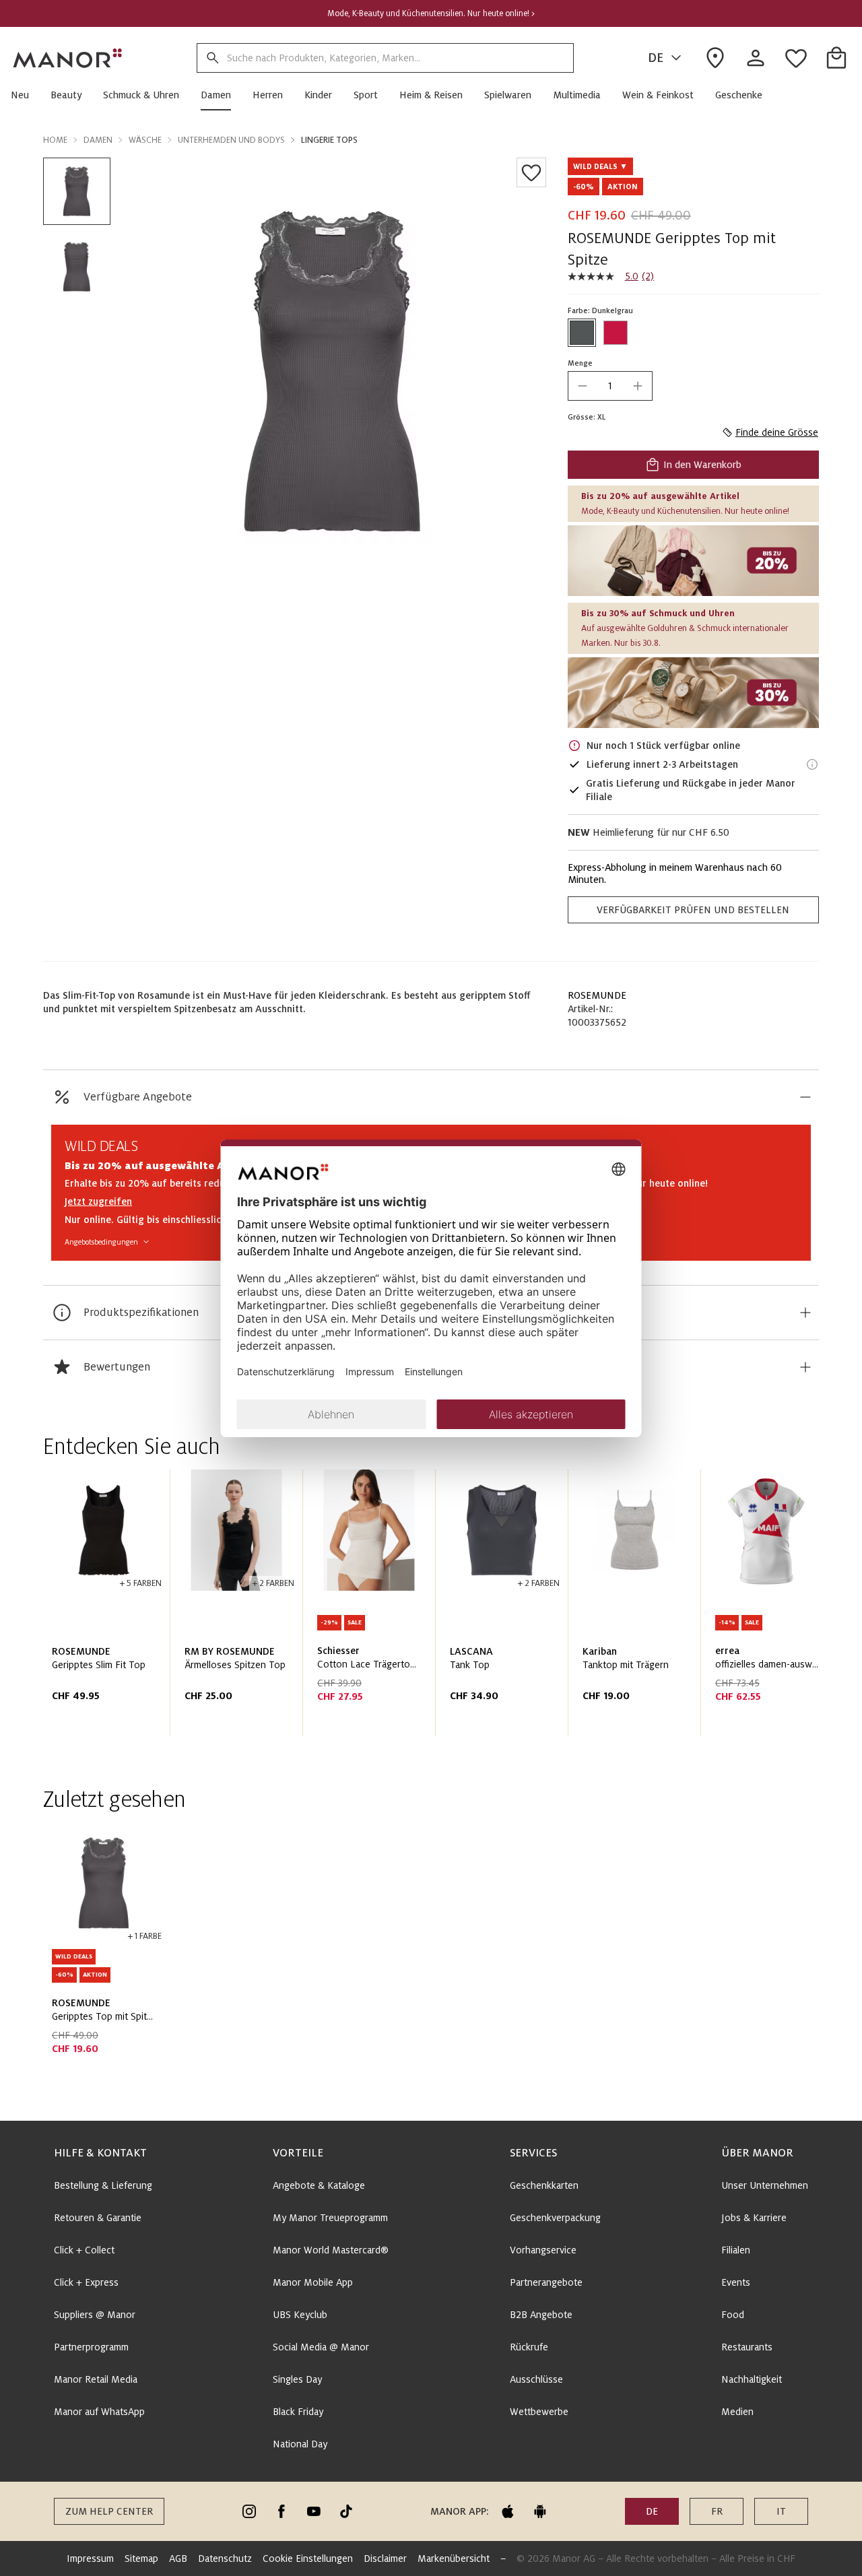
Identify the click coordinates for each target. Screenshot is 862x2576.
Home (55, 140)
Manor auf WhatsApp (99, 2412)
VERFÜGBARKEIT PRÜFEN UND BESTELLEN (693, 910)
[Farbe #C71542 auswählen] (616, 333)
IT (781, 2511)
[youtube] (314, 2511)
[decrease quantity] (583, 386)
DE (656, 58)
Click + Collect (84, 2250)
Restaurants (747, 2347)
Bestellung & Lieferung (103, 2185)
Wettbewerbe (539, 2412)
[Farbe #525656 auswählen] (582, 333)
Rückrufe (529, 2347)
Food (733, 2315)
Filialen (736, 2250)
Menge (580, 363)
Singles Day (297, 2379)
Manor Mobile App (313, 2282)
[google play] (540, 2511)
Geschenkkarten (544, 2185)
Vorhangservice (543, 2250)
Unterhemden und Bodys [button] (231, 140)
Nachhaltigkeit (752, 2379)
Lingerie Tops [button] (329, 140)
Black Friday (298, 2412)
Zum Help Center (109, 2511)
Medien (737, 2412)
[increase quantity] (638, 386)
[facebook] (281, 2511)
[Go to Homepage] (68, 58)
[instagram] (249, 2511)
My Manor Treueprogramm (330, 2218)
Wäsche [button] (145, 140)
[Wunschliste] (531, 172)
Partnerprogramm (91, 2347)
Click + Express (86, 2282)
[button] (25, 95)
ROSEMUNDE (597, 995)
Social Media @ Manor (321, 2347)
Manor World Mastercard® (331, 2250)
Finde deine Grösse (777, 432)
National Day (300, 2444)
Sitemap (141, 2558)
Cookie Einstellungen (308, 2558)
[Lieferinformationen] (812, 764)
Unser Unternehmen (765, 2185)
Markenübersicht (454, 2558)
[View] (693, 561)
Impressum (90, 2558)
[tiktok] (346, 2511)
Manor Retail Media (96, 2379)
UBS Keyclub (300, 2315)
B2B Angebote (541, 2315)
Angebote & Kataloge (319, 2185)
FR (717, 2511)
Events (736, 2282)
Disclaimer (385, 2558)
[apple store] (508, 2511)
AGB (178, 2558)
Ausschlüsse (536, 2379)
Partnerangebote (546, 2282)
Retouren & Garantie (98, 2218)
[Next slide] (770, 1608)
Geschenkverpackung (555, 2218)
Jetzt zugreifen (98, 1201)
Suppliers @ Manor (95, 2315)
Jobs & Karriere (754, 2218)
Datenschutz (225, 2558)
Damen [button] (98, 140)
